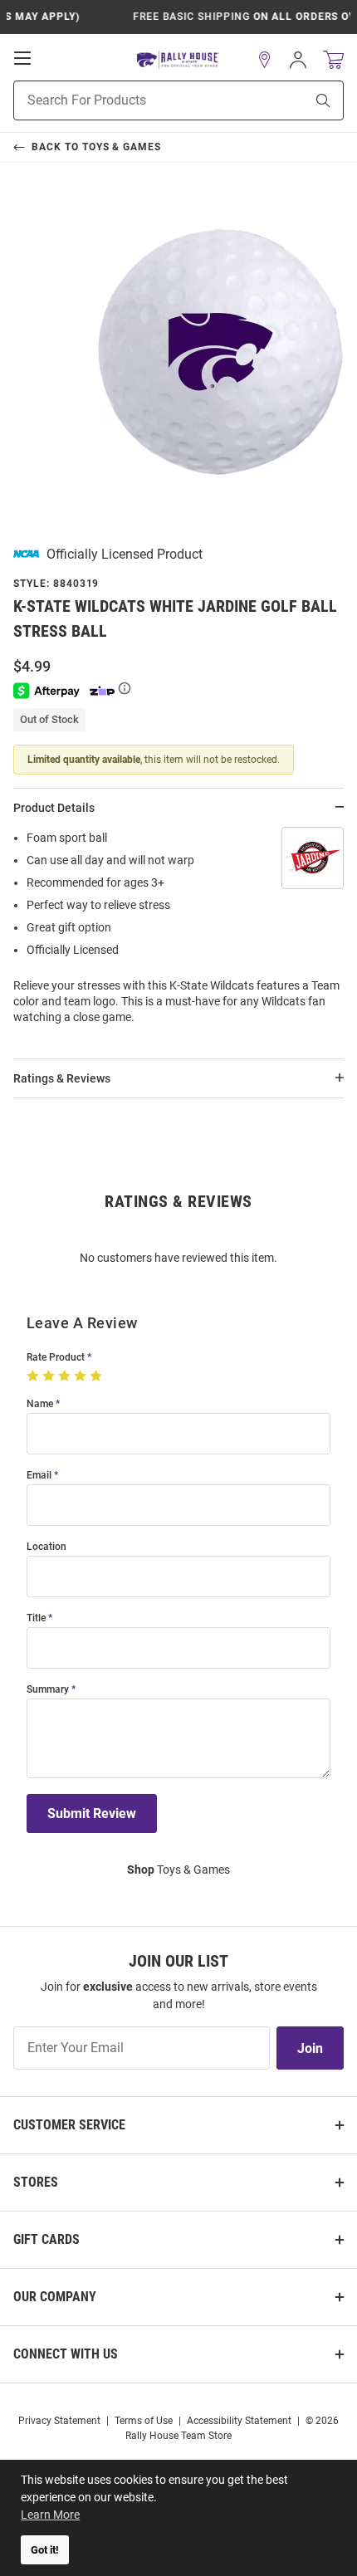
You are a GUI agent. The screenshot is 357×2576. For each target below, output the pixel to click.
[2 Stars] (50, 1376)
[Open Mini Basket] (333, 60)
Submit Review (92, 1813)
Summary (48, 1690)
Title (36, 1618)
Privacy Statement (59, 2421)
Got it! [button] (45, 2550)
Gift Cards (46, 2239)
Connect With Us (66, 2354)
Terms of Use (144, 2421)
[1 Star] (34, 1376)
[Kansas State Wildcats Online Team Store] (178, 60)
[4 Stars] (82, 1376)
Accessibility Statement (239, 2421)
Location (46, 1547)
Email (39, 1476)
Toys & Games (178, 1870)
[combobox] (138, 100)
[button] (265, 60)
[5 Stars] (98, 1376)
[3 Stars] (66, 1376)
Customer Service (69, 2125)
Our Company (55, 2297)
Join (310, 2048)
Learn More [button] (50, 2515)
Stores (36, 2182)
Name (40, 1404)
